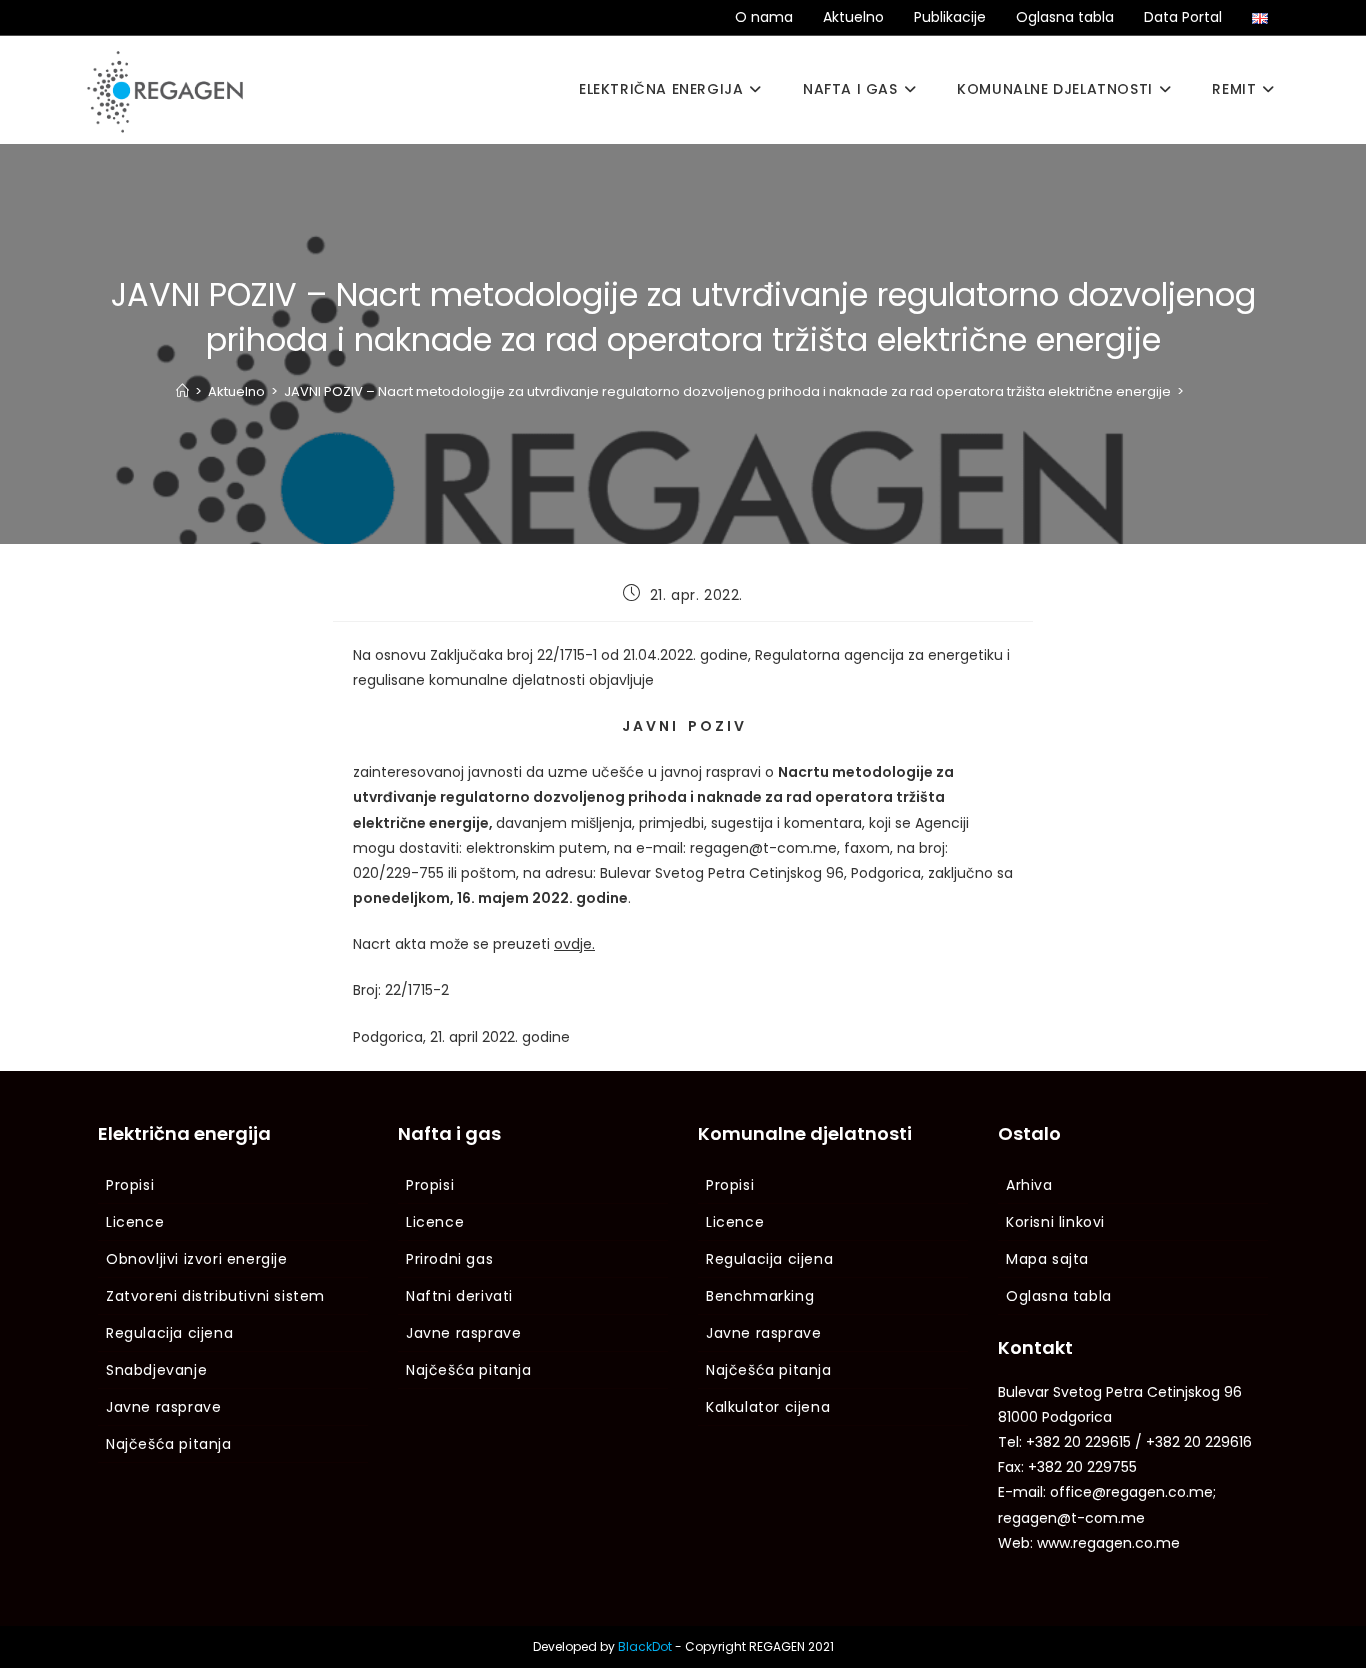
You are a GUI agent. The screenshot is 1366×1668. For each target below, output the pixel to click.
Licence (135, 1222)
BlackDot (645, 1646)
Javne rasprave (163, 1407)
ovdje (573, 944)
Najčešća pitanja (169, 1444)
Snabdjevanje (156, 1370)
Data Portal (1183, 17)
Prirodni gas (449, 1259)
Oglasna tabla (1065, 17)
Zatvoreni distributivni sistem (215, 1296)
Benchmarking (760, 1296)
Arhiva (1029, 1185)
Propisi (130, 1185)
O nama (764, 17)
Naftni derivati (459, 1296)
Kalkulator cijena (768, 1407)
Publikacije (950, 17)
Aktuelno (853, 17)
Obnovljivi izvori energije (197, 1259)
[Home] (182, 391)
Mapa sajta (1047, 1259)
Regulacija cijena (169, 1333)
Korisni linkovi (1055, 1222)
